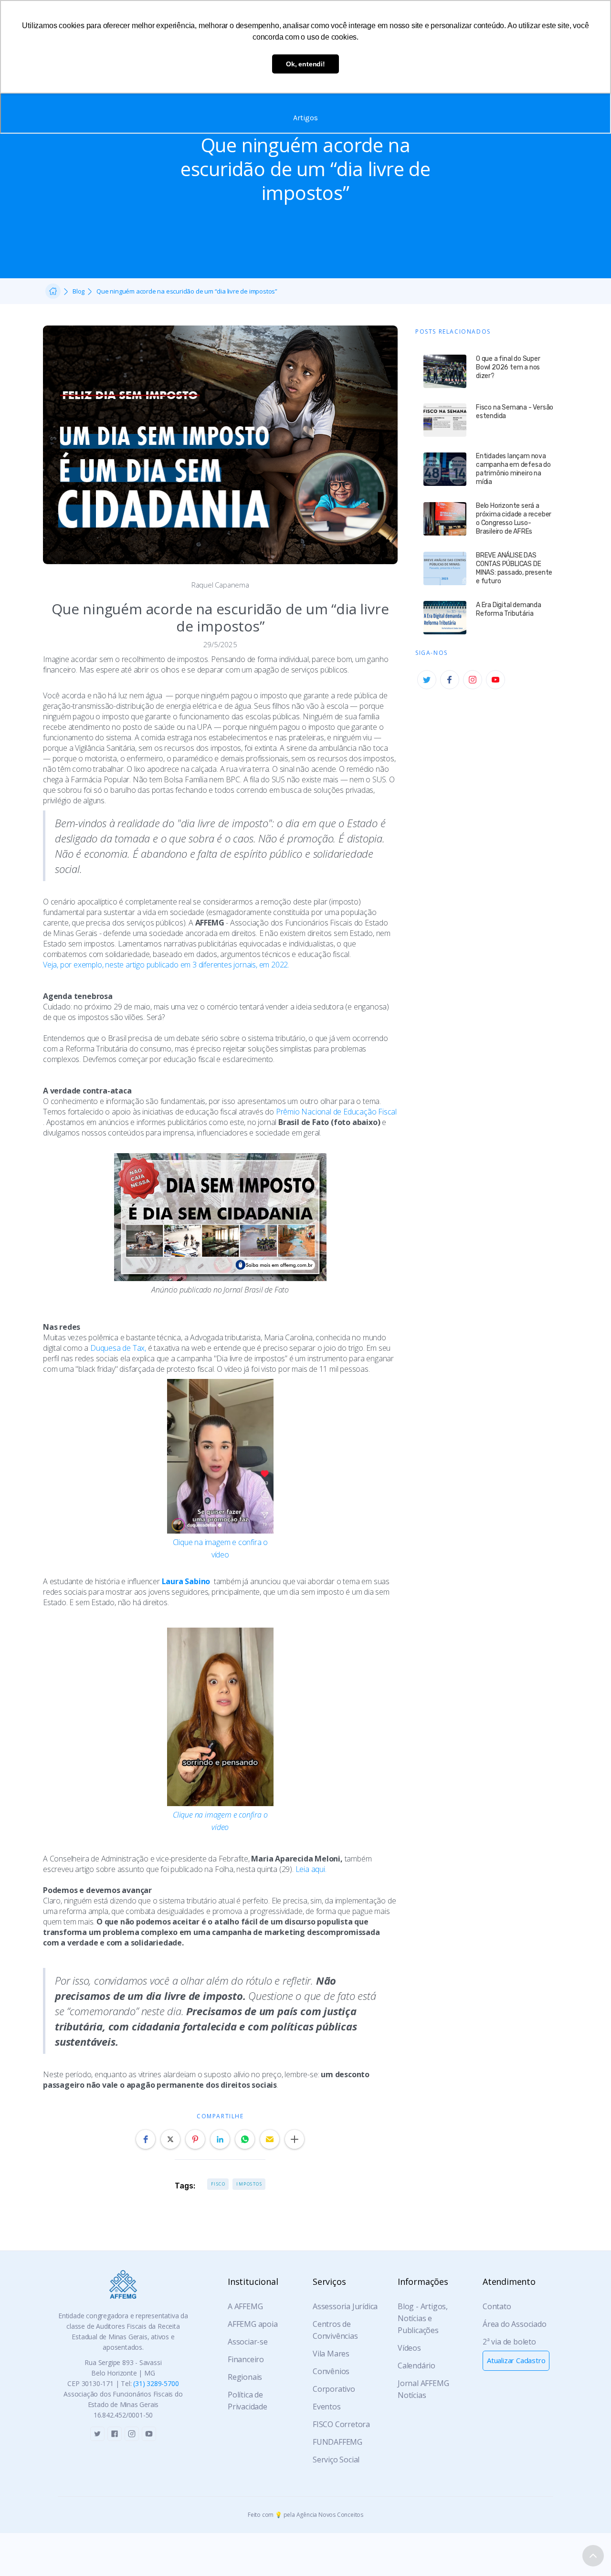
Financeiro (246, 2359)
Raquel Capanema (220, 585)
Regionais (245, 2377)
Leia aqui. (311, 1869)
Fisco (218, 2184)
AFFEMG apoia (253, 2324)
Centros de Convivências (335, 2330)
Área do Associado (515, 2324)
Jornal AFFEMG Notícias (423, 2389)
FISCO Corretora (341, 2424)
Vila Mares (331, 2354)
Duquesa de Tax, (118, 1348)
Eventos (327, 2407)
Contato (497, 2306)
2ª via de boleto (509, 2342)
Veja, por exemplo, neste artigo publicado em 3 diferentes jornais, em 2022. (166, 965)
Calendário (416, 2366)
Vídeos (409, 2348)
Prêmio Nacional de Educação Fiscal (336, 1112)
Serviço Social (336, 2460)
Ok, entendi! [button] (305, 64)
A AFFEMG (245, 2306)
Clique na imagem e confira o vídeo (220, 1548)
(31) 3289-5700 (156, 2383)
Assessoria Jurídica (345, 2306)
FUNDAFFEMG (337, 2442)
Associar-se (248, 2342)
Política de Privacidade (248, 2401)
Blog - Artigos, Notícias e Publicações (423, 2318)
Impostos (249, 2184)
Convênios (331, 2371)
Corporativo (334, 2389)
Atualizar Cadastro (516, 2360)
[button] (146, 2139)
